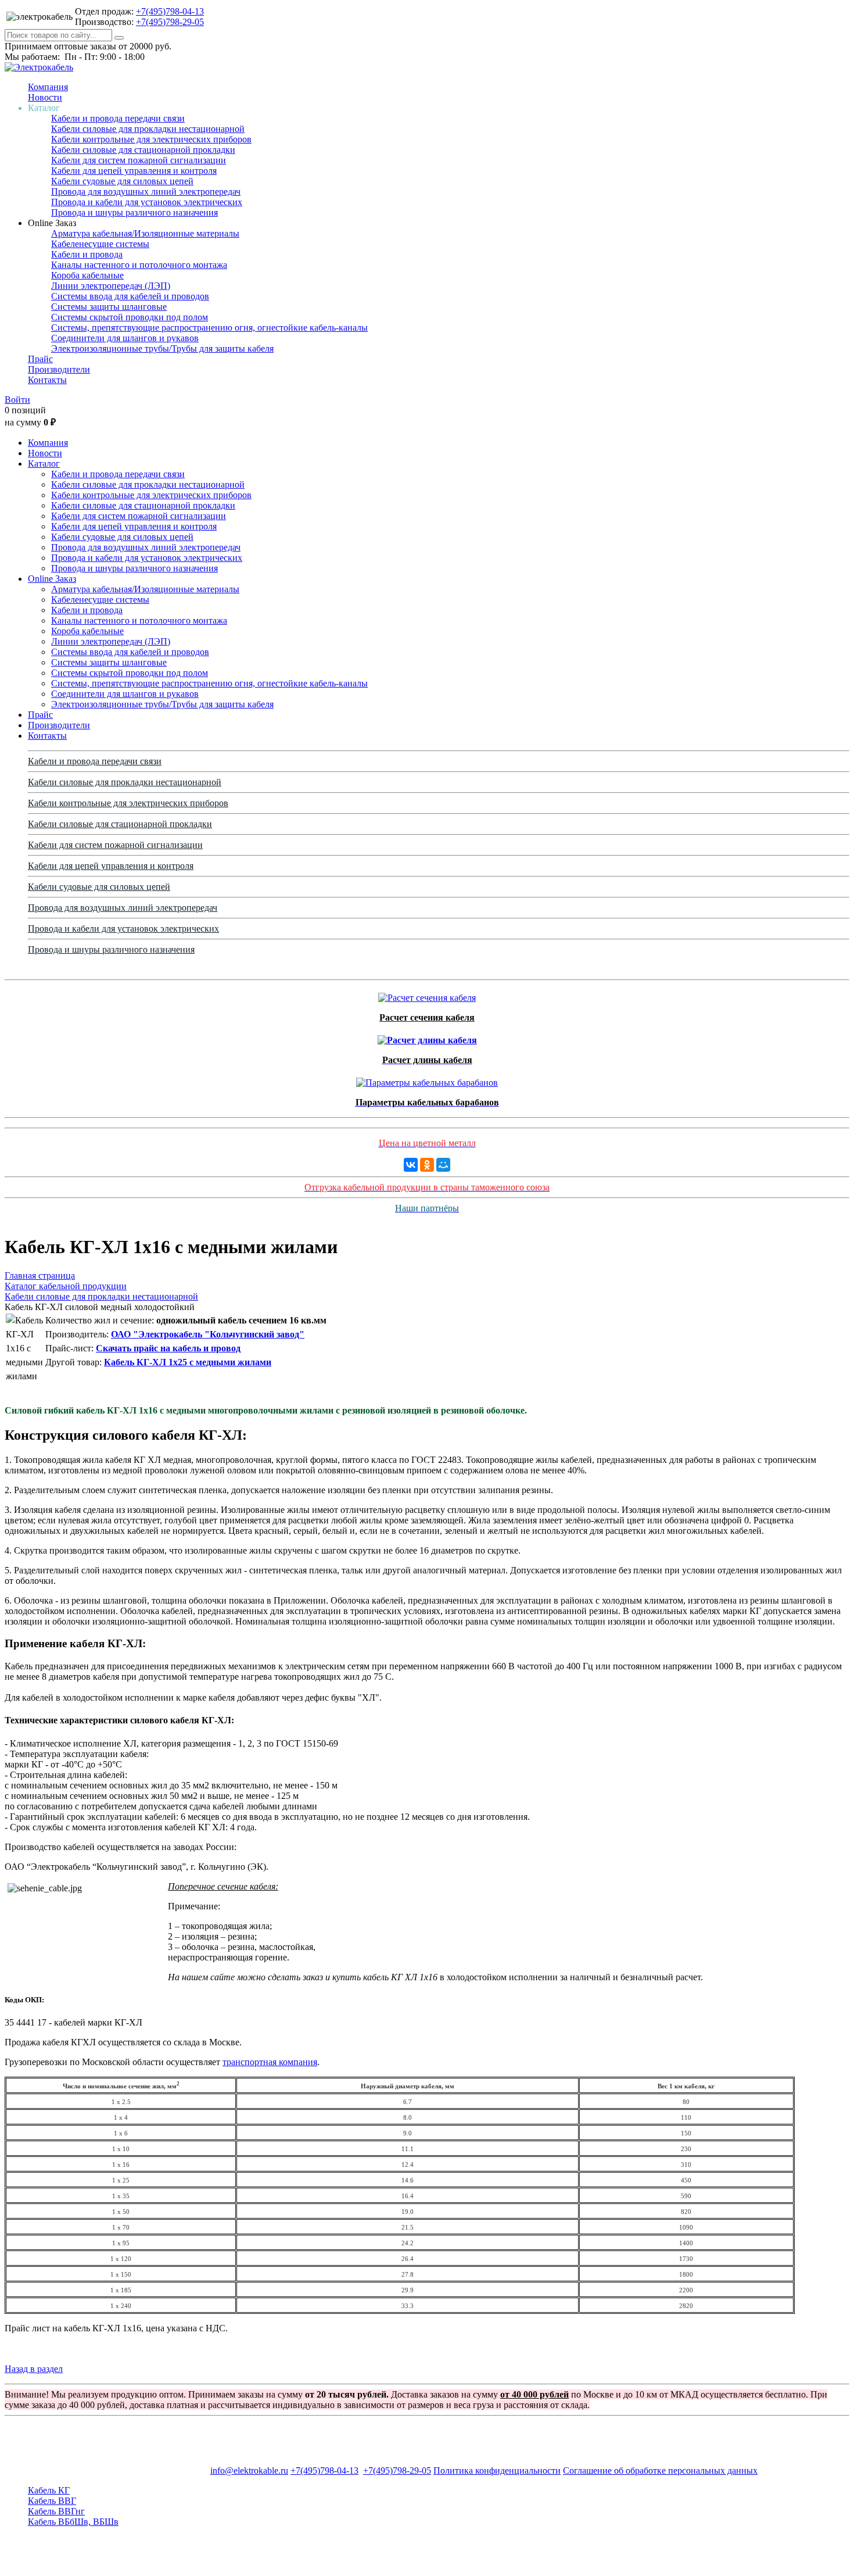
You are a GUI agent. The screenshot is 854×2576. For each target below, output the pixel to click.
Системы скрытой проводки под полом (130, 317)
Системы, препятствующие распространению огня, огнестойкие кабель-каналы (209, 328)
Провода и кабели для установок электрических (147, 202)
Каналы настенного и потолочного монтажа (139, 265)
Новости (45, 97)
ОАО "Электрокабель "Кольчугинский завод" (208, 1334)
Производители (59, 369)
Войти (17, 400)
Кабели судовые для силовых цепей (122, 181)
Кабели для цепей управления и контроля (134, 171)
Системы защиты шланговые (109, 307)
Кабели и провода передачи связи (118, 118)
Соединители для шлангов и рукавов (125, 338)
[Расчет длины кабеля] (427, 1037)
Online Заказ (52, 579)
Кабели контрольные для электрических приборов (151, 139)
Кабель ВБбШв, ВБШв (73, 2522)
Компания (48, 87)
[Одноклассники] (427, 1165)
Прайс (40, 359)
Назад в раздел (34, 2369)
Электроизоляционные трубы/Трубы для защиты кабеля (162, 348)
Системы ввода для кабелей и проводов (130, 296)
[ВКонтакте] (411, 1165)
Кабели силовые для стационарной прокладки (143, 150)
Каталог (44, 464)
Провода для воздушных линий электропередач (146, 192)
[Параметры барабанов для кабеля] (427, 1080)
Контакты (47, 380)
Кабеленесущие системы (100, 244)
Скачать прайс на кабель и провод (168, 1348)
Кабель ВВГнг (56, 2511)
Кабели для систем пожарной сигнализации (139, 160)
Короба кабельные (87, 275)
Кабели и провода (87, 254)
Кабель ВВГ (52, 2501)
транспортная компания (270, 2062)
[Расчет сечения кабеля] (427, 995)
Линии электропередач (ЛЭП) (111, 286)
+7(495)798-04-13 (170, 11)
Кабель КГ (49, 2490)
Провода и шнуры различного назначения (134, 212)
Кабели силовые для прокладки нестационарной (148, 129)
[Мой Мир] (443, 1165)
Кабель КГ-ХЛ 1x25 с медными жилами (188, 1362)
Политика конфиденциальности (497, 2471)
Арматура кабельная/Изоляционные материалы (145, 233)
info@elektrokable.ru (249, 2471)
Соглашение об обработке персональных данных (660, 2471)
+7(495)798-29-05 (170, 22)
